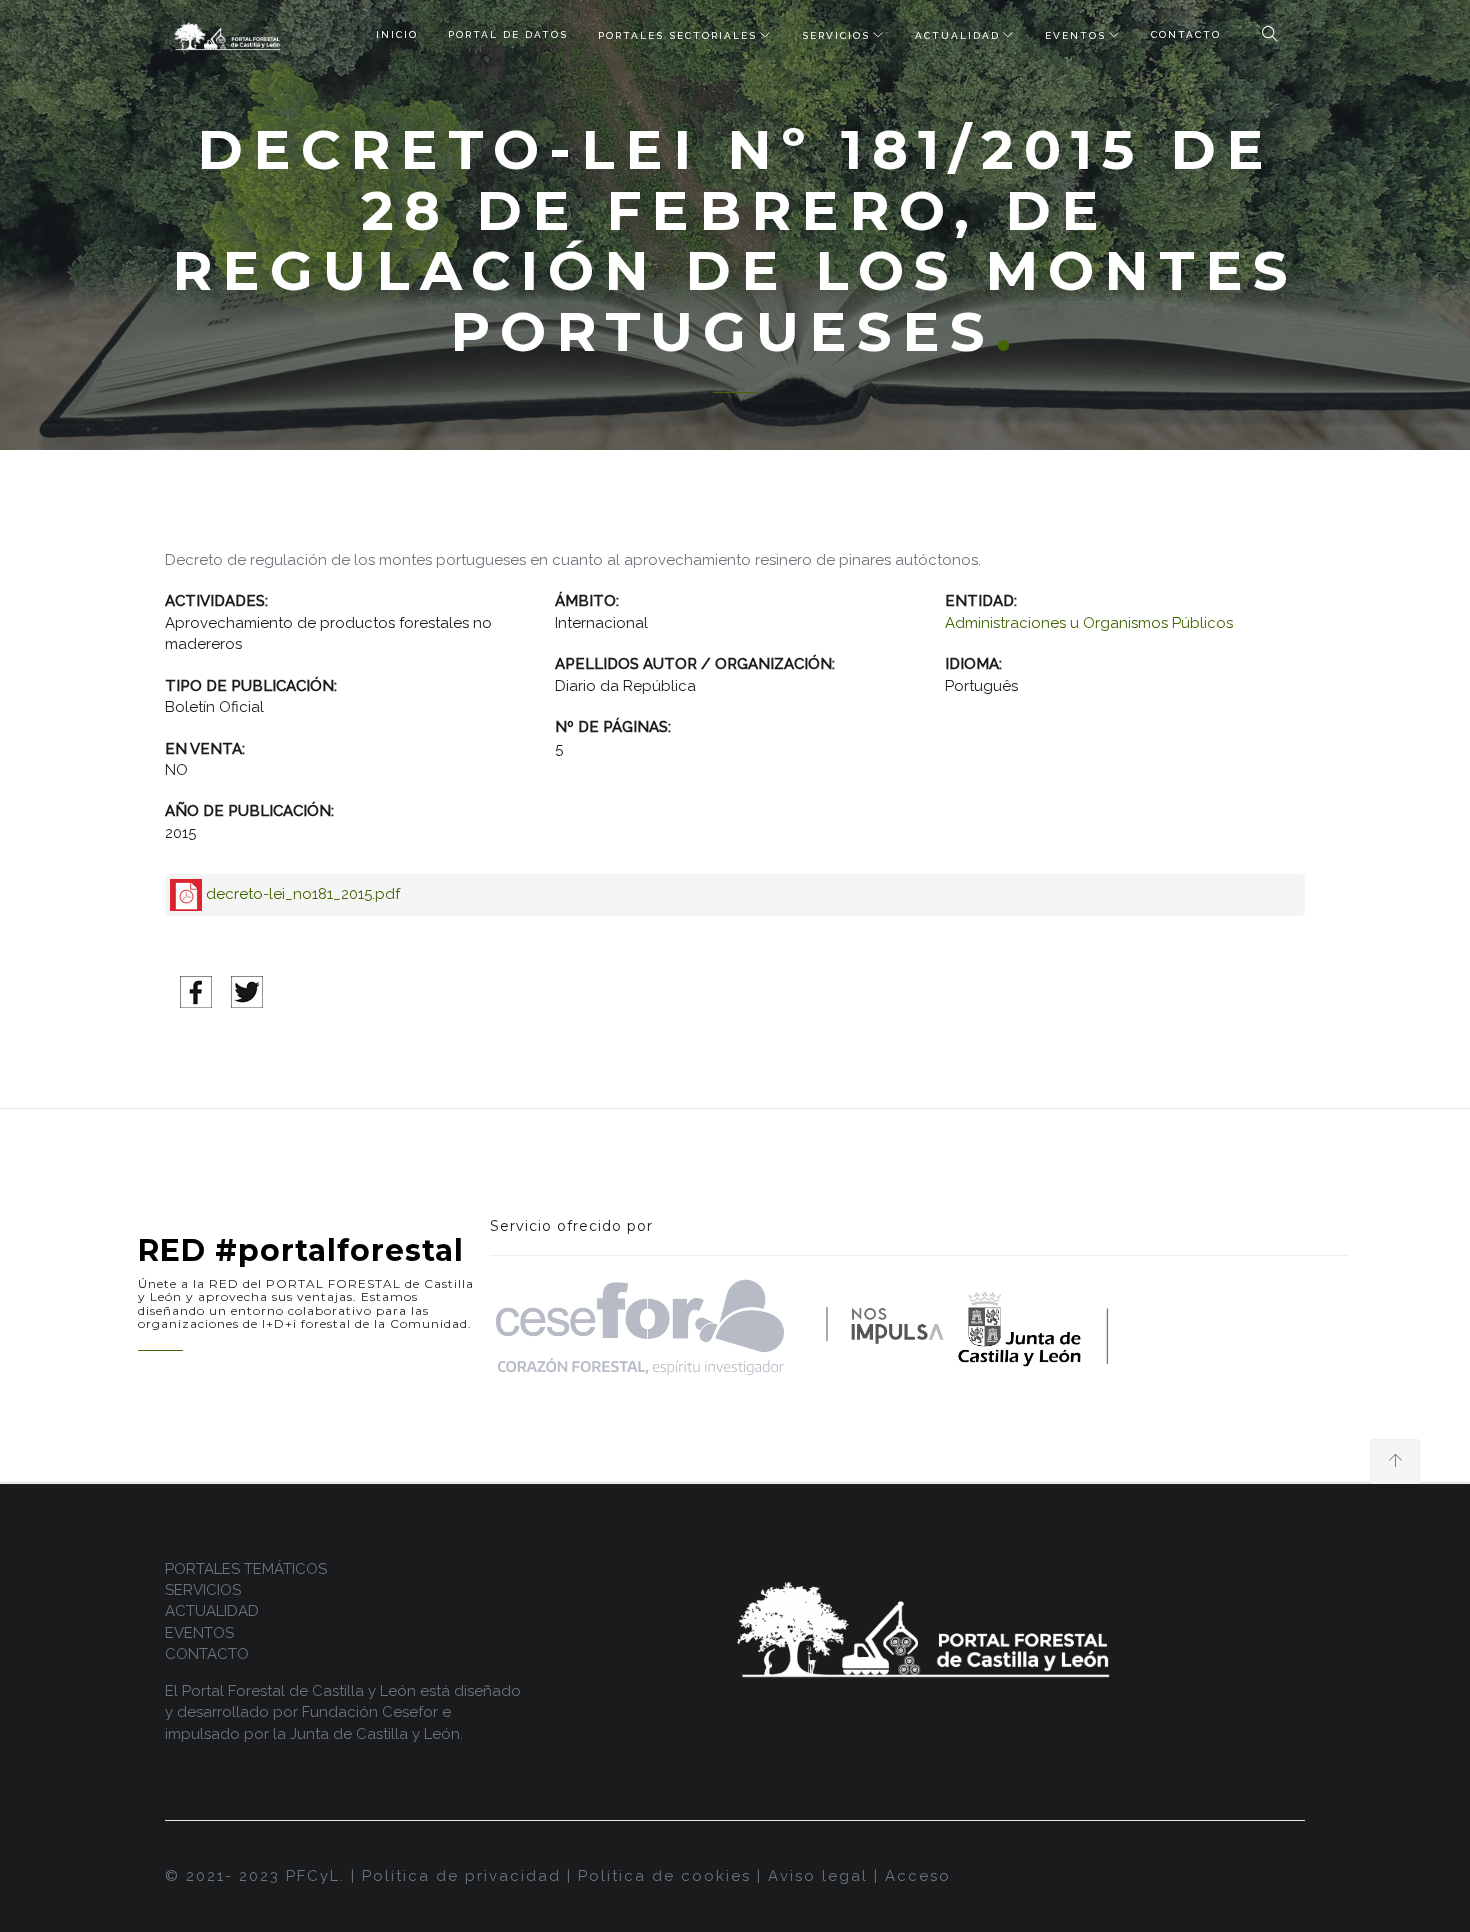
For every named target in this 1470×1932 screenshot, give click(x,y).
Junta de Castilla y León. (376, 1734)
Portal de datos (508, 34)
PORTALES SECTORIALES (677, 35)
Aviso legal (818, 1876)
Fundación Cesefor (370, 1712)
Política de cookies (664, 1876)
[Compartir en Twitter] (247, 991)
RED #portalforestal (301, 1250)
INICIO (397, 34)
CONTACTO (1186, 34)
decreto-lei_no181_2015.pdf (303, 894)
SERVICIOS (836, 35)
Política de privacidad (461, 1876)
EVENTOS (1075, 35)
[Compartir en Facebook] (196, 991)
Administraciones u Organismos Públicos (1089, 623)
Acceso (918, 1876)
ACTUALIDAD (957, 35)
